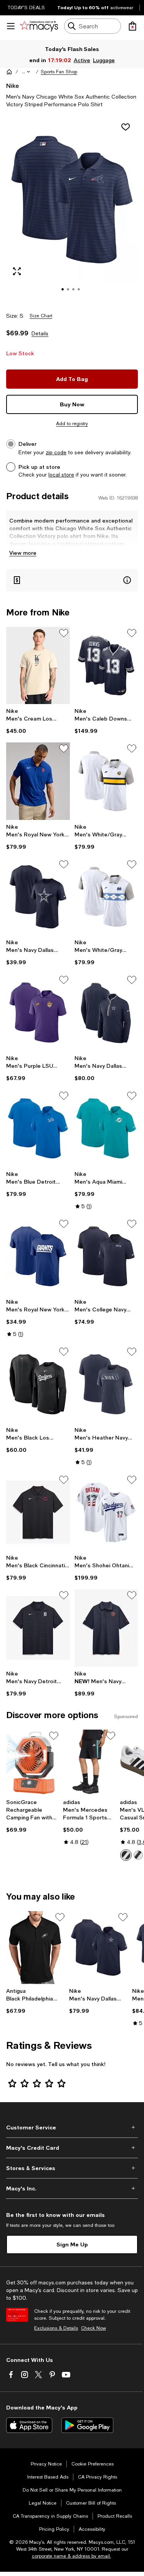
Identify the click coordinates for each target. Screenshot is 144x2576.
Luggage (103, 60)
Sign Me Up (72, 2244)
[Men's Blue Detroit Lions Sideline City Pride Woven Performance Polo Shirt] (38, 1128)
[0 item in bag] (132, 26)
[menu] (11, 26)
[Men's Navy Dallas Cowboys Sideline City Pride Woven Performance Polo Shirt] (99, 1948)
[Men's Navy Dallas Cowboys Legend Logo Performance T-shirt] (38, 897)
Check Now (94, 2328)
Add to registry (72, 424)
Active (82, 60)
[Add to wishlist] (126, 127)
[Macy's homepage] (9, 72)
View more (23, 553)
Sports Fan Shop (59, 72)
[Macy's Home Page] (39, 26)
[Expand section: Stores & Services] (72, 2168)
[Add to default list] (64, 633)
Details (40, 333)
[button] (26, 72)
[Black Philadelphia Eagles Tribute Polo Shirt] (36, 1948)
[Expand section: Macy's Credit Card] (72, 2148)
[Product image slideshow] (72, 210)
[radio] (126, 1855)
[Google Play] (87, 2425)
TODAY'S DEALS (26, 8)
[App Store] (29, 2425)
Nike (12, 85)
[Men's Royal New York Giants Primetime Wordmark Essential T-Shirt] (38, 1257)
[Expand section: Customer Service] (72, 2127)
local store (61, 475)
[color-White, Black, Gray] (126, 1855)
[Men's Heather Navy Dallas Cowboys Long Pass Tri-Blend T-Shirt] (106, 1384)
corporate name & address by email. (71, 2556)
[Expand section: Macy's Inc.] (72, 2188)
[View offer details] (72, 580)
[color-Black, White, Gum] (138, 1855)
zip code (56, 452)
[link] (38, 721)
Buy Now (72, 404)
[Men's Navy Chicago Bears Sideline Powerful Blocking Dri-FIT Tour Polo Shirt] (106, 1628)
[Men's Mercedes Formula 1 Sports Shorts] (90, 1762)
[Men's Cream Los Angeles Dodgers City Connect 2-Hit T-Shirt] (38, 666)
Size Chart (41, 316)
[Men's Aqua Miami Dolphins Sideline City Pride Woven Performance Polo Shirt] (106, 1128)
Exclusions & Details (56, 2328)
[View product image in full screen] (17, 271)
